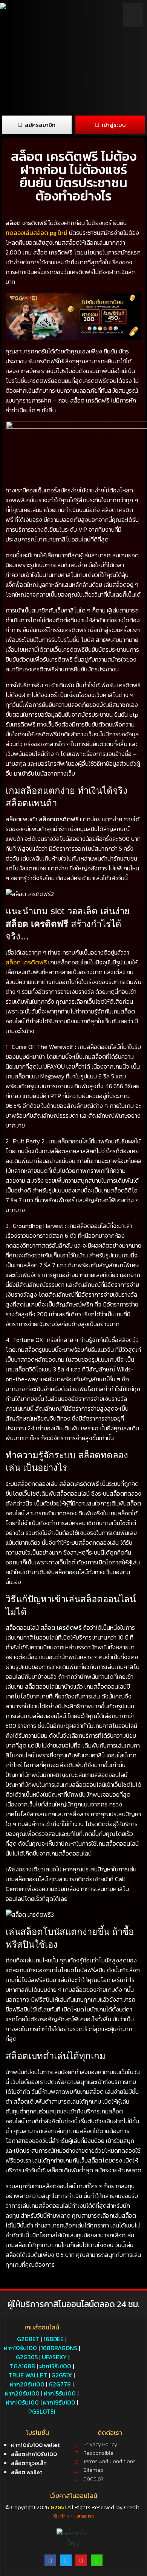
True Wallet (28, 2375)
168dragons (59, 2348)
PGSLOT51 (42, 2411)
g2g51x (62, 2375)
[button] (133, 15)
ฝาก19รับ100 (59, 2402)
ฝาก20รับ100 (27, 2384)
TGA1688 (22, 2366)
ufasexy (54, 2357)
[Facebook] (50, 2560)
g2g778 (60, 2384)
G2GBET (28, 2339)
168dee (54, 2339)
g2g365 (27, 2357)
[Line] (97, 2560)
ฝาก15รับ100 (55, 2366)
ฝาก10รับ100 (20, 2348)
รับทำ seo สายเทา (73, 2516)
